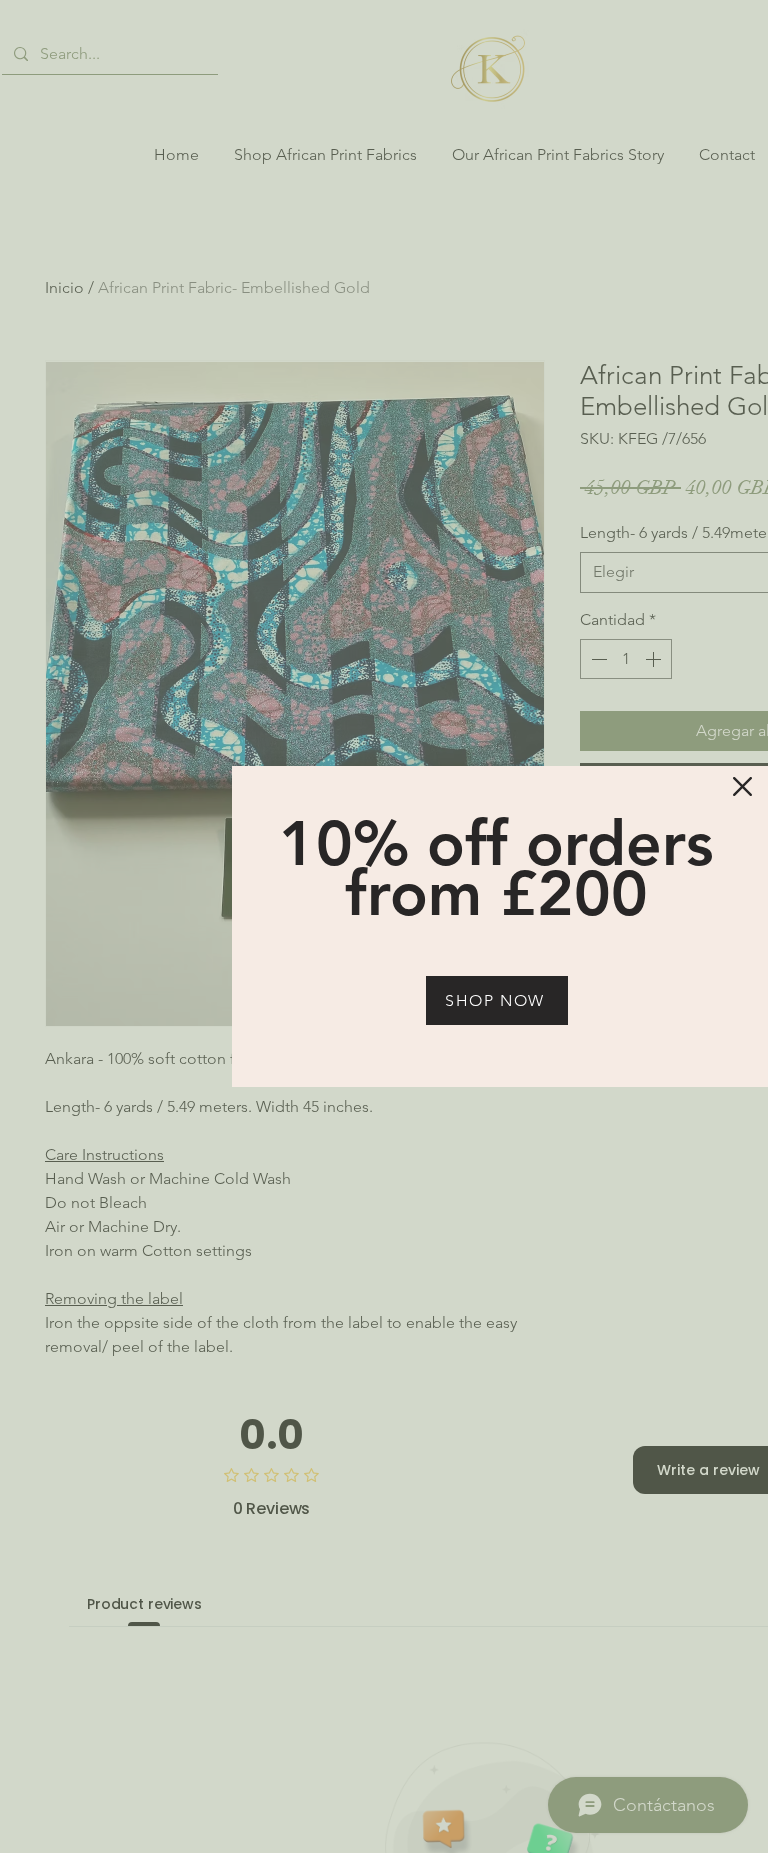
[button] (742, 786)
